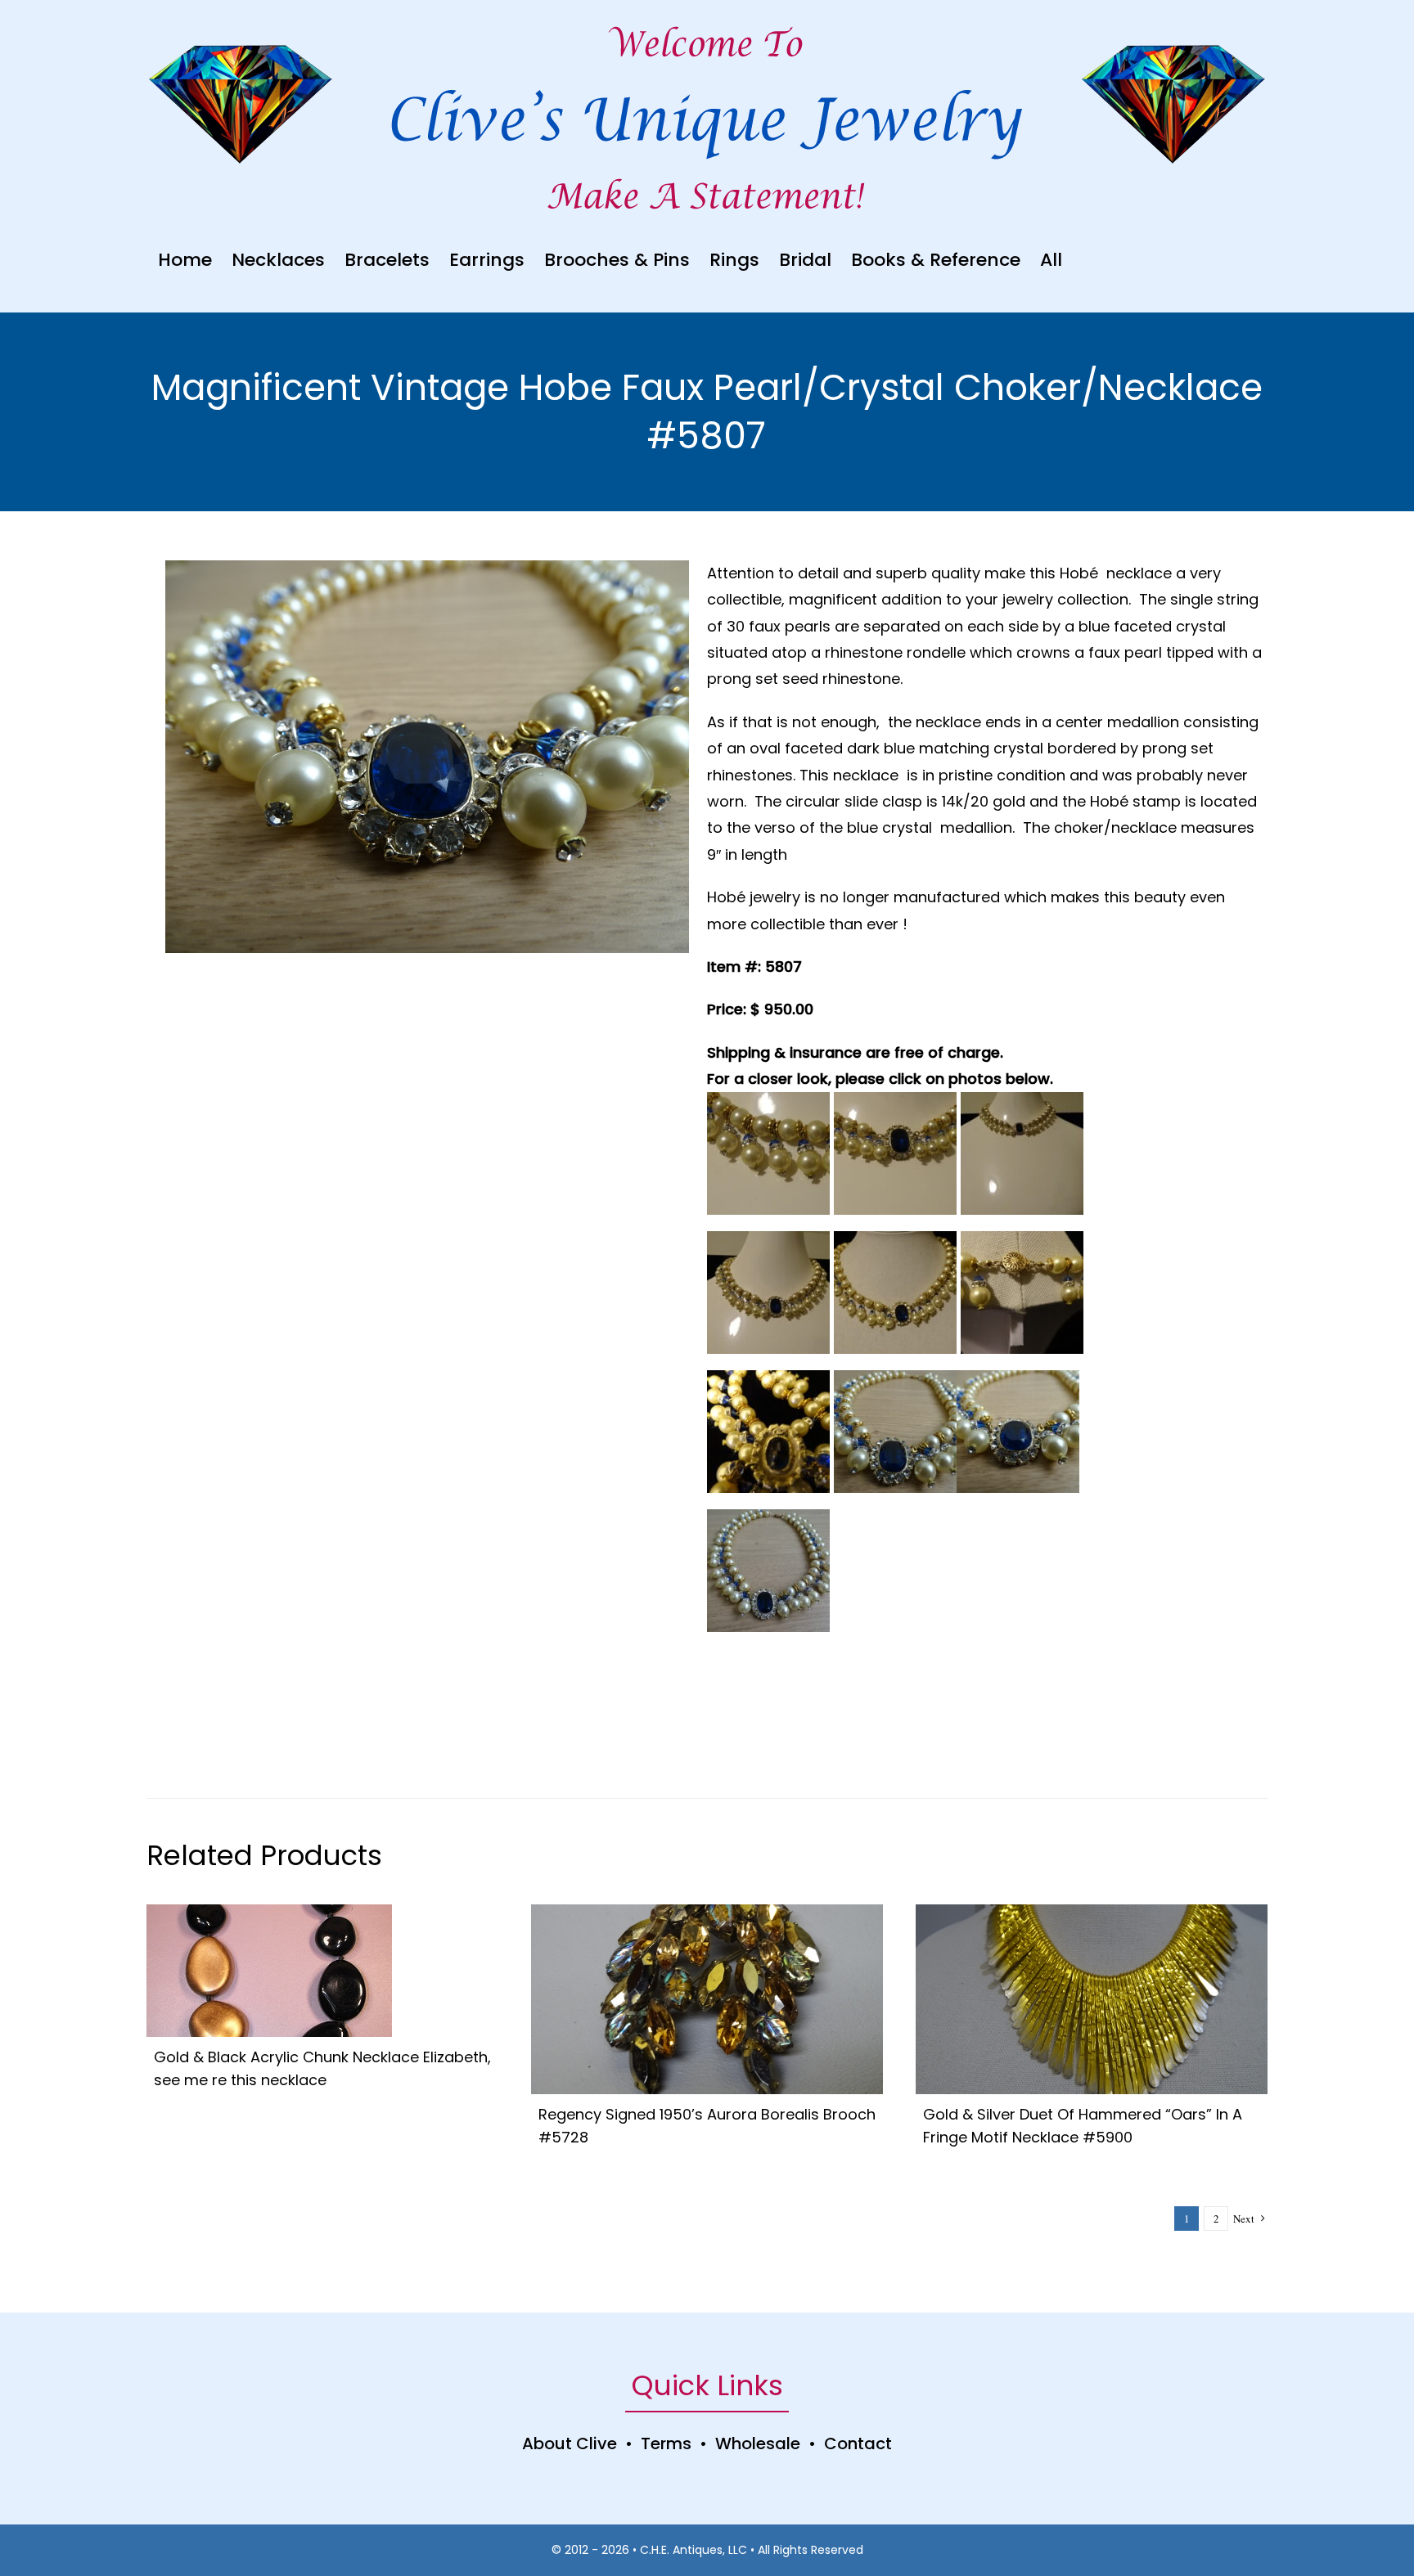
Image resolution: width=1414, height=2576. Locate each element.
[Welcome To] (707, 24)
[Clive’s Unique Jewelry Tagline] (707, 176)
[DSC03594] (707, 1912)
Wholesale (758, 2443)
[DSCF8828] (269, 1912)
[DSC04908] (1092, 1912)
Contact (858, 2443)
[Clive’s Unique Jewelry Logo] (707, 79)
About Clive (570, 2443)
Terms (666, 2443)
